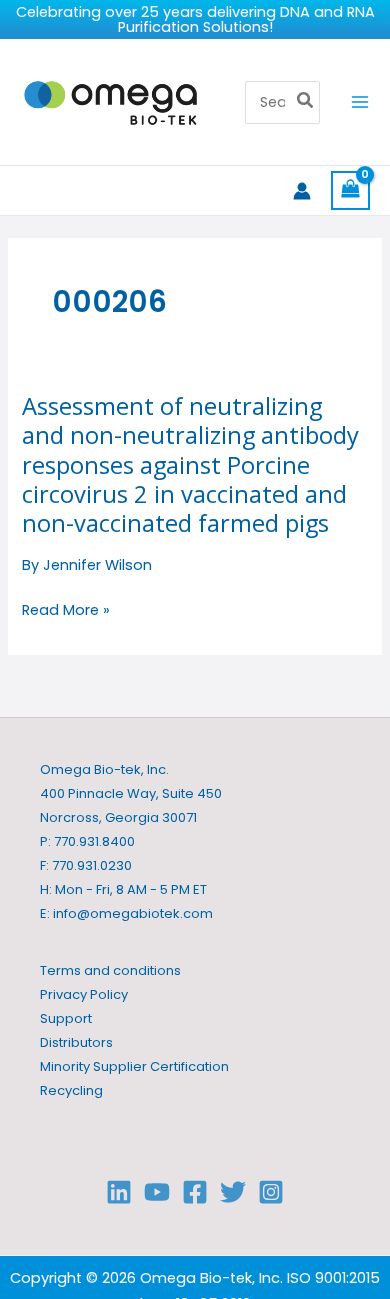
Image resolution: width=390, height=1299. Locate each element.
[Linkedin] (119, 1192)
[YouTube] (157, 1192)
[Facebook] (195, 1192)
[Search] (306, 103)
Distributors (76, 1042)
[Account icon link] (302, 191)
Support (66, 1018)
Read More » (66, 610)
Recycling (71, 1090)
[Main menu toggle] (360, 102)
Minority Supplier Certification (134, 1066)
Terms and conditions (110, 970)
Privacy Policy (84, 994)
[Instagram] (271, 1192)
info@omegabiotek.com (133, 913)
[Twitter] (233, 1192)
